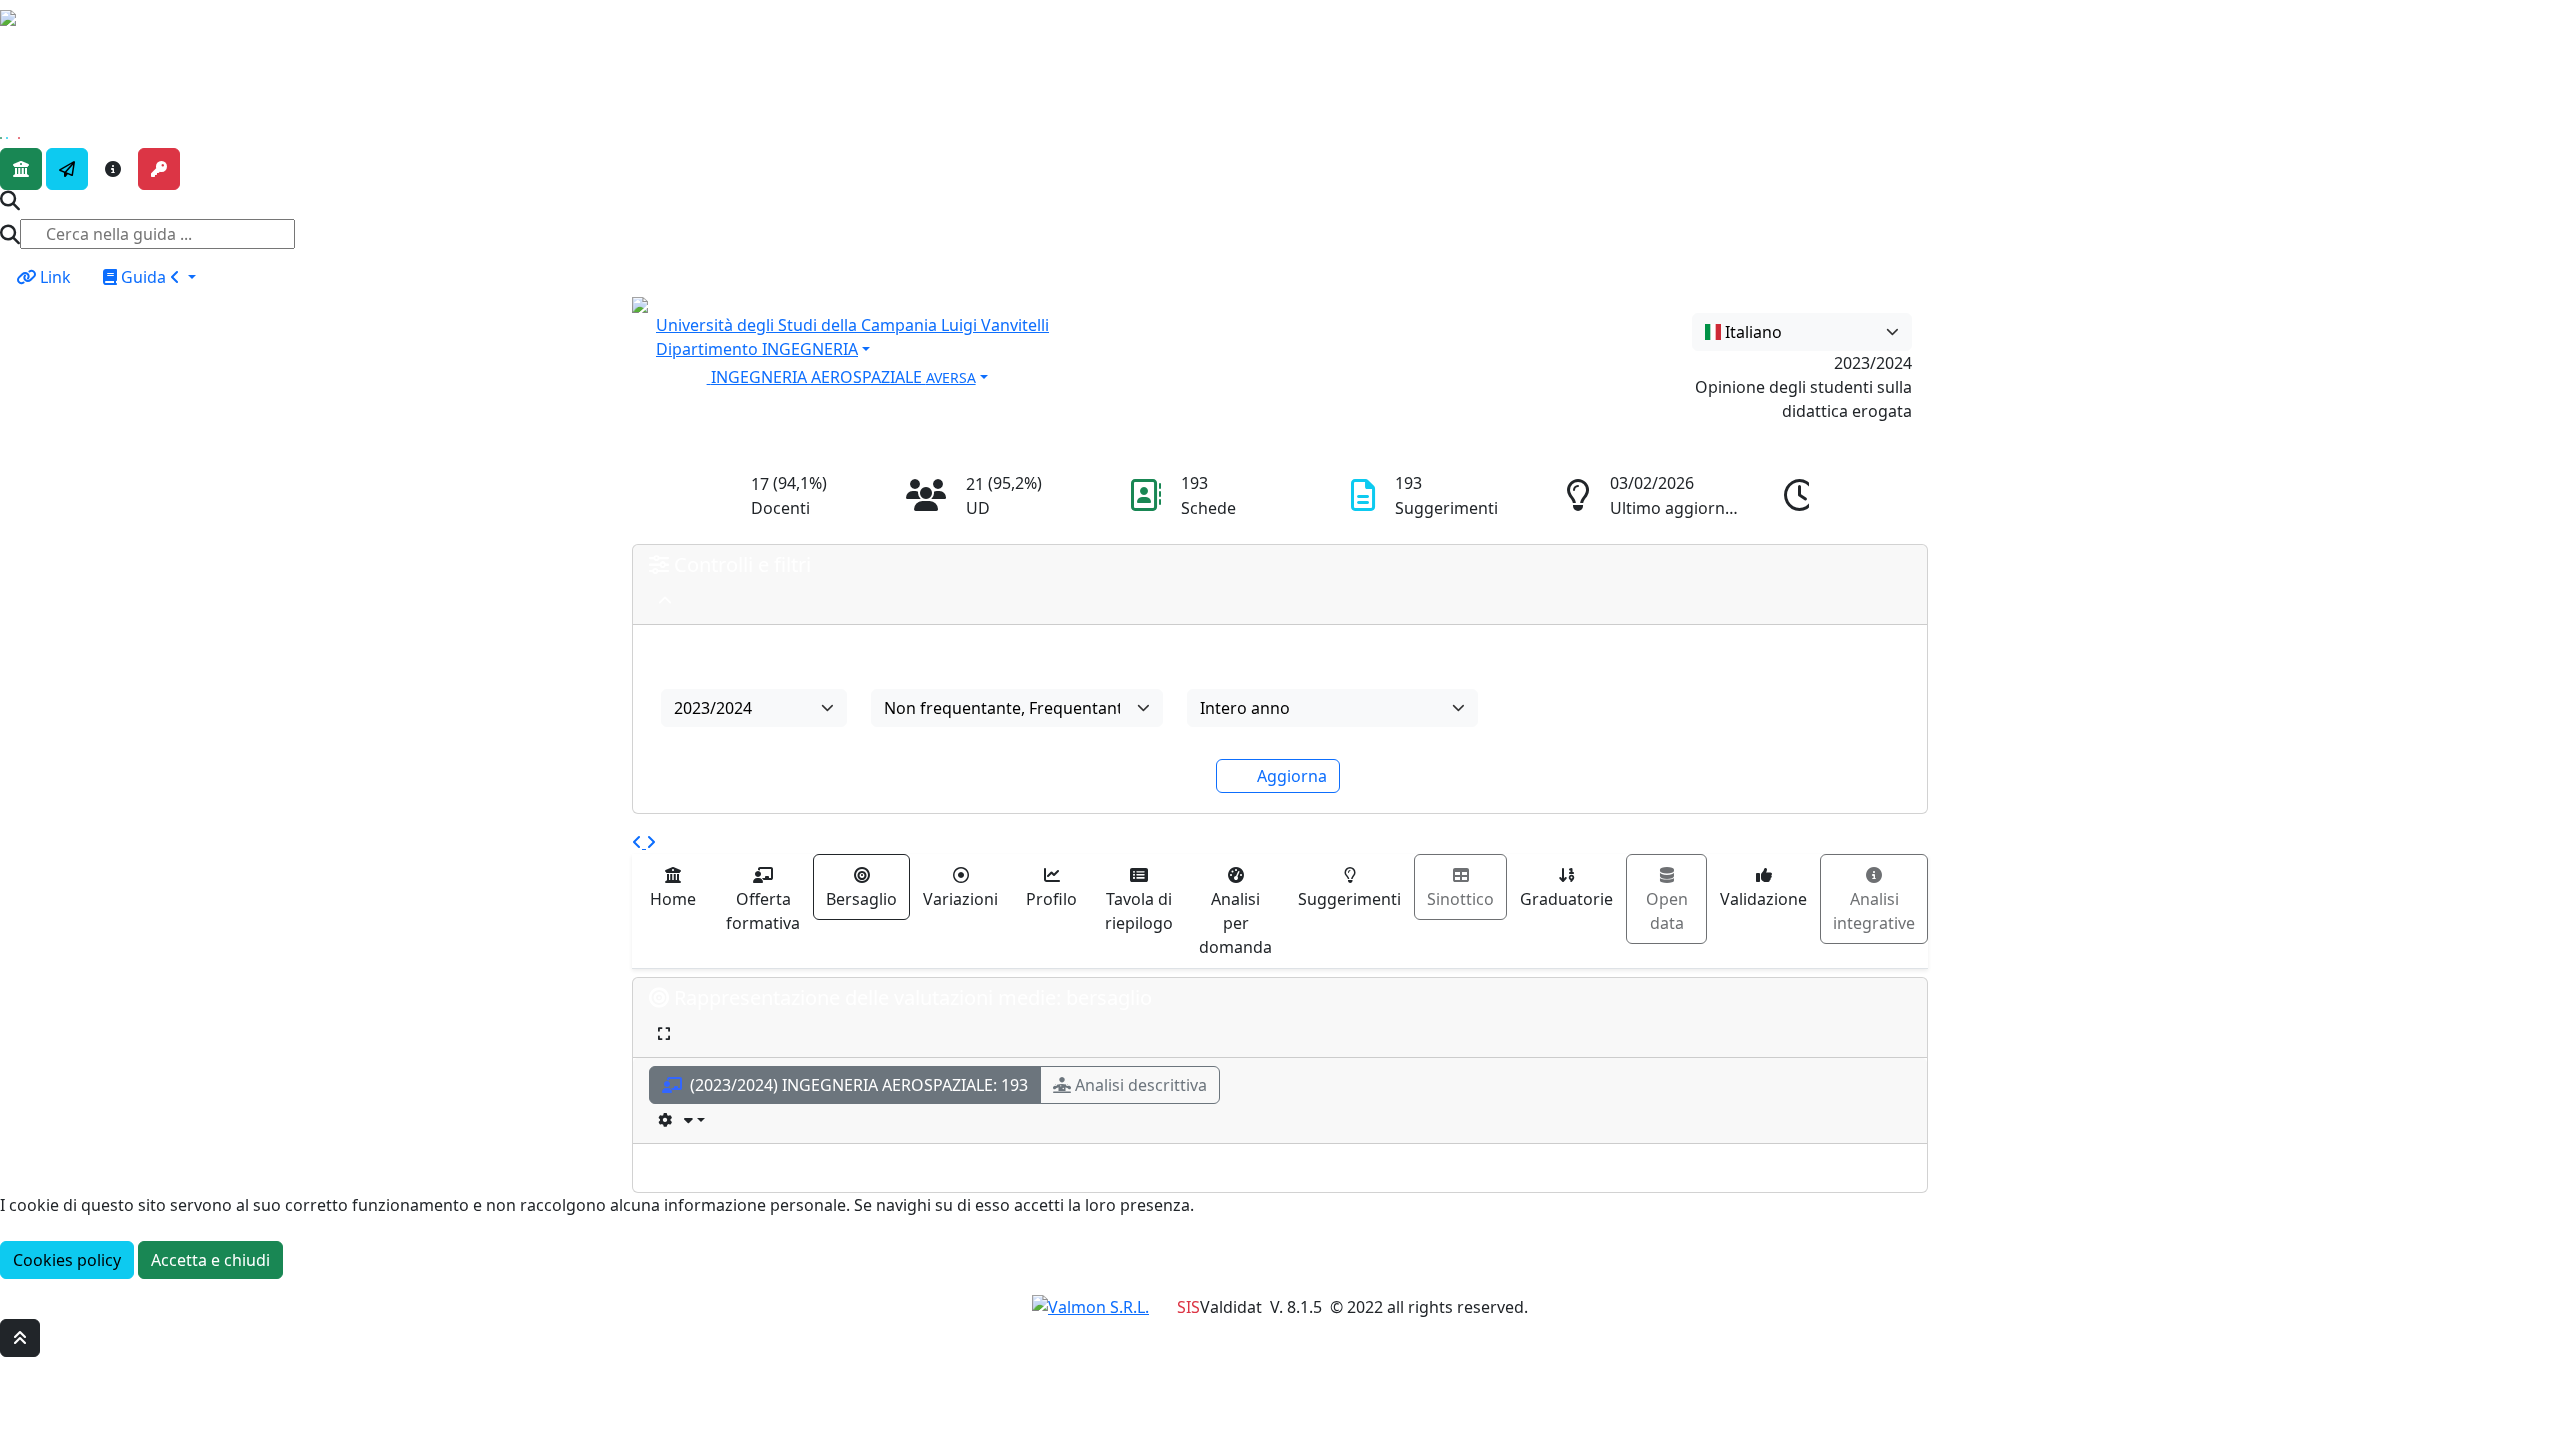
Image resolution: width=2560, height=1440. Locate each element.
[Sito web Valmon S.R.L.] (1090, 1307)
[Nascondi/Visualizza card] (665, 600)
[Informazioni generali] (113, 169)
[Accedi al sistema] (159, 169)
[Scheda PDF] (681, 1119)
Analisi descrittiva (1141, 1085)
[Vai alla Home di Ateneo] (21, 169)
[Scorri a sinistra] (639, 842)
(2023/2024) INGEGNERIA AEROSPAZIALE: (857, 1085)
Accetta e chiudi (210, 1260)
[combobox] (1802, 332)
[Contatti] (67, 169)
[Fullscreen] (664, 1033)
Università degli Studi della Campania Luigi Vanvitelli (852, 325)
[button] (1115, 375)
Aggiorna (1292, 776)
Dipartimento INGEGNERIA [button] (757, 349)
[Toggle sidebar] (13, 47)
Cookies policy (67, 1260)
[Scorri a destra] (651, 842)
